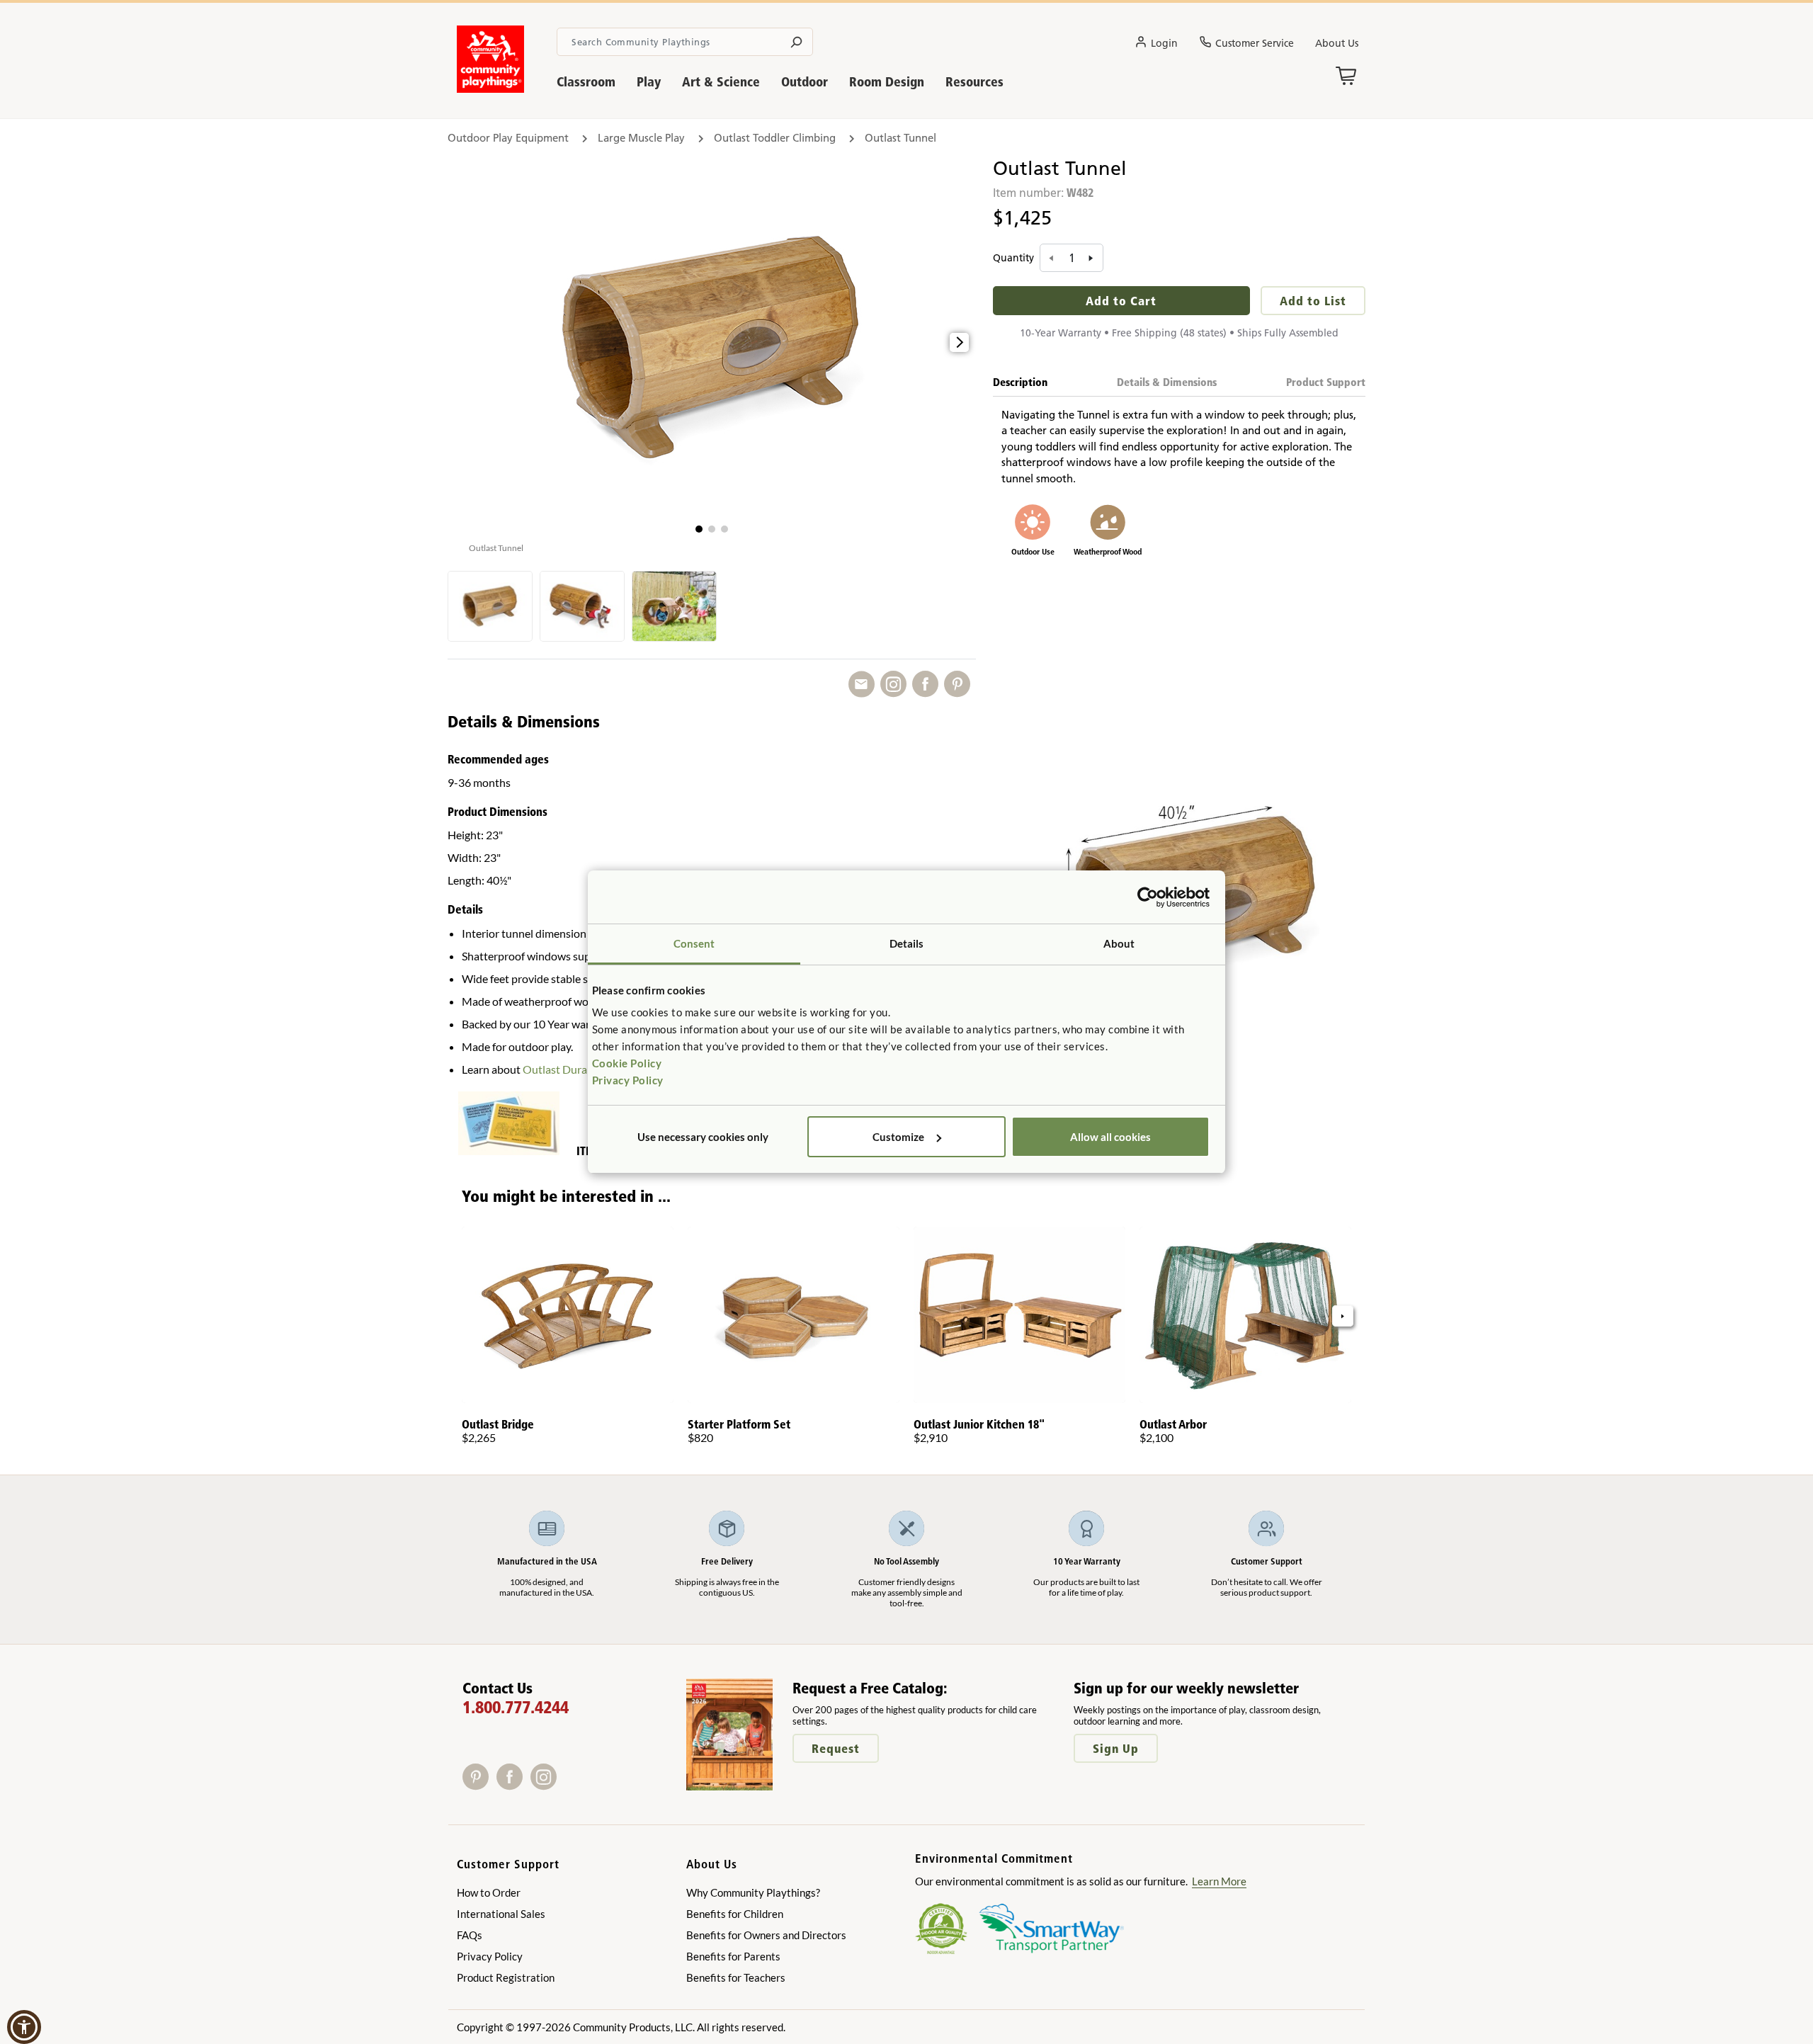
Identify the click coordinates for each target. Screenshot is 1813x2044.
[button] (699, 529)
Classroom (586, 82)
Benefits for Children (735, 1914)
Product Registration (506, 1977)
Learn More (1219, 1881)
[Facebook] (513, 1785)
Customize (898, 1137)
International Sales (501, 1914)
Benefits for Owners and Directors (766, 1935)
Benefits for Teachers (736, 1977)
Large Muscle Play (641, 138)
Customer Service (1255, 43)
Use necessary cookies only (703, 1137)
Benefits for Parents (733, 1956)
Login (1164, 43)
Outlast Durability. (568, 1069)
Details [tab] (907, 943)
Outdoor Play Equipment (508, 138)
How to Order (489, 1892)
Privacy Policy (628, 1080)
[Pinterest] (479, 1785)
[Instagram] (546, 1785)
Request (836, 1748)
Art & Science (721, 82)
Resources (974, 82)
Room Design (887, 82)
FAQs (470, 1935)
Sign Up (1116, 1748)
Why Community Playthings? (753, 1892)
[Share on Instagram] (896, 685)
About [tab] (1119, 943)
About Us (1337, 43)
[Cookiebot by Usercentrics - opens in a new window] (1148, 897)
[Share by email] (864, 685)
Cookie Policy (627, 1063)
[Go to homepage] (490, 89)
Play (649, 82)
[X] (565, 1785)
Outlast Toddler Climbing (775, 138)
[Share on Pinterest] (960, 685)
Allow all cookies (1110, 1137)
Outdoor (805, 82)
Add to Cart (1121, 301)
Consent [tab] (694, 943)
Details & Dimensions (1167, 382)
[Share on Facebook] (928, 685)
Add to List (1313, 301)
